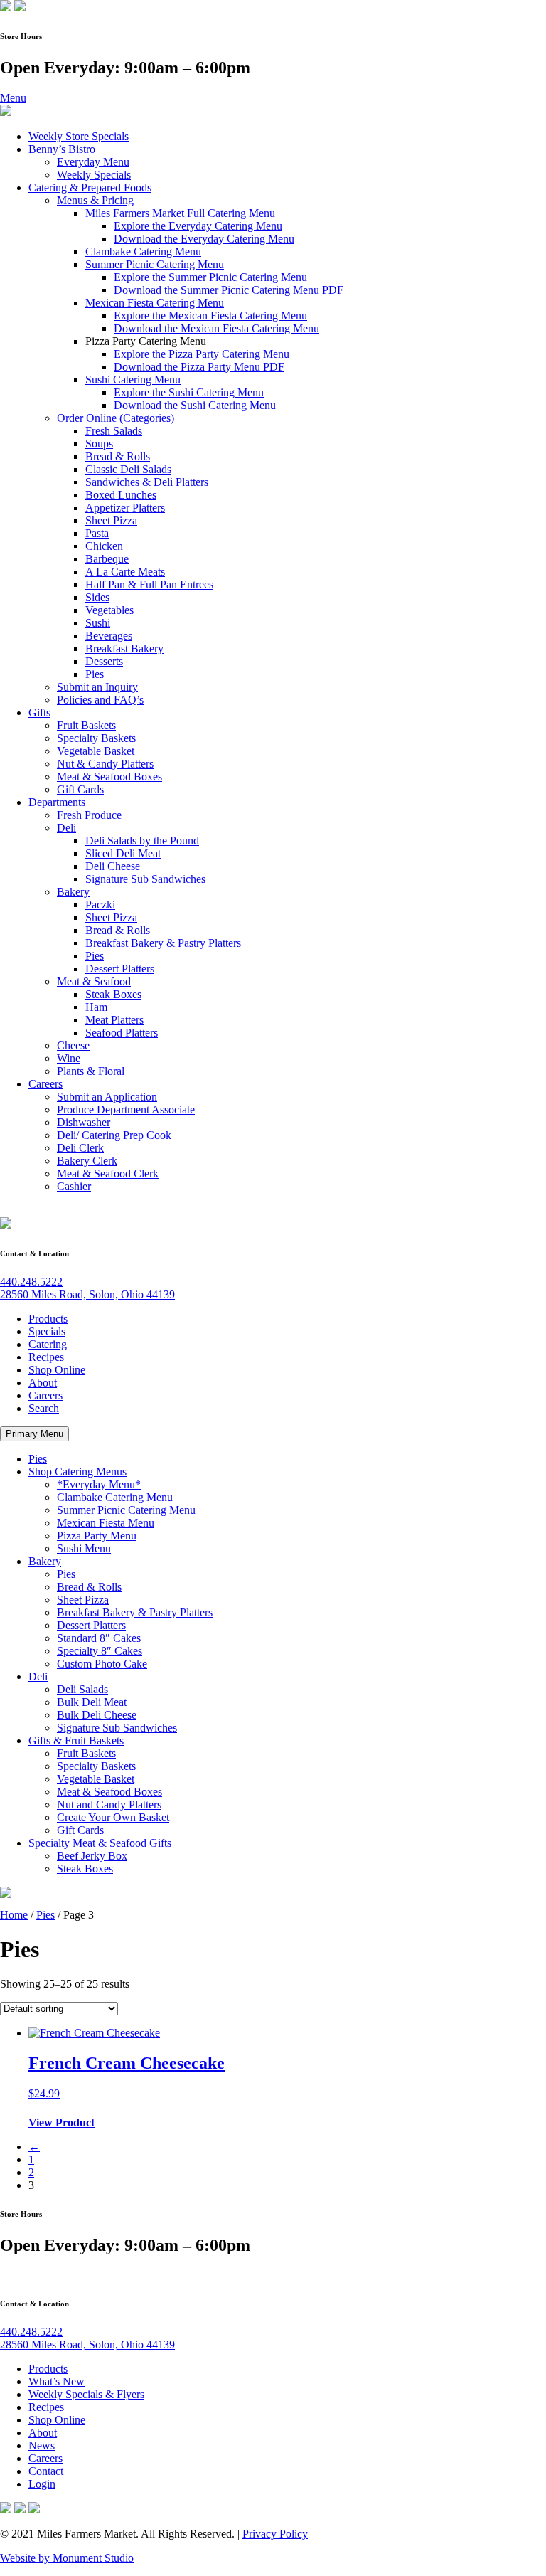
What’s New (57, 2381)
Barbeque (107, 559)
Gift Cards (80, 789)
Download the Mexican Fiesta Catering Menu (216, 328)
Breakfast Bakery (124, 648)
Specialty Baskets (96, 738)
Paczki (100, 905)
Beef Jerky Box (92, 1856)
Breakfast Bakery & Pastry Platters (163, 943)
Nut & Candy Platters (105, 764)
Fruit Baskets (86, 725)
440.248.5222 (31, 1282)
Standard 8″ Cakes (99, 1638)
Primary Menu (34, 1434)
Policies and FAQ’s (100, 700)
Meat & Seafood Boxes (109, 776)
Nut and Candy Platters (109, 1804)
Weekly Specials (94, 175)
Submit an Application (107, 1097)
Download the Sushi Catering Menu (195, 405)
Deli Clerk (80, 1148)
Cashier (74, 1186)
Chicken (104, 546)
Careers (45, 1084)
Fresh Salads (114, 431)
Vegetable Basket (96, 751)
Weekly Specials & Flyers (86, 2394)
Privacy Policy (275, 2534)
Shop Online (57, 1370)
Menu (13, 98)
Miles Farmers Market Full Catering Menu (180, 213)
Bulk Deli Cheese (97, 1715)
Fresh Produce (89, 815)
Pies (95, 674)
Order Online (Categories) (116, 418)
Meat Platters (114, 1020)
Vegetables (109, 610)
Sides (97, 597)
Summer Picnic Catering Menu (155, 264)
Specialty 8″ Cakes (100, 1651)
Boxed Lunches (121, 495)
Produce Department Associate (126, 1109)
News (42, 2445)
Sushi (98, 623)
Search (44, 1408)
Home (14, 1915)
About (43, 1383)
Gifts (39, 712)
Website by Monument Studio (67, 2558)
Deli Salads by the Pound (142, 841)
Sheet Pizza (111, 520)
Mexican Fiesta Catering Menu (155, 303)
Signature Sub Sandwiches (145, 879)
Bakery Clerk (87, 1161)
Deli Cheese (113, 866)
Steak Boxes (113, 994)
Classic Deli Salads (128, 469)
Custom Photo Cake (102, 1664)
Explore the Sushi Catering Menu (189, 392)
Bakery (73, 892)
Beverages (109, 636)
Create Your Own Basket (113, 1817)
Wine (69, 1058)
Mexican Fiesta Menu (106, 1523)
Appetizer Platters (125, 508)
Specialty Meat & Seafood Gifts (100, 1843)
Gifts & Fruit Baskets (76, 1740)
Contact (46, 2471)
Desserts (104, 661)
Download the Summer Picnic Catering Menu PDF (229, 290)
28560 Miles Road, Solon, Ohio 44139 (87, 1294)
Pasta (97, 533)
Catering (48, 1344)
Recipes (46, 1357)
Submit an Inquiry (97, 687)
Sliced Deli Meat (123, 853)
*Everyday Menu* (99, 1484)
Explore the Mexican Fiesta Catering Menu (210, 316)
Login (42, 2484)
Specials (47, 1331)
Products (48, 1319)
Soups (99, 444)
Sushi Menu (84, 1548)
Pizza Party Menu (97, 1536)
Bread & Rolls (118, 456)
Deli (66, 828)
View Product (61, 2122)
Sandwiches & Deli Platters (147, 482)
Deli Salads (82, 1689)
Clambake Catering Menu (143, 251)
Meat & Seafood (94, 981)
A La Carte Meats (125, 572)
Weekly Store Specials (79, 136)
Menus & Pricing (95, 200)
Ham (96, 1007)
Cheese (73, 1045)
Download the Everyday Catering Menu (204, 239)
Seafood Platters (122, 1033)
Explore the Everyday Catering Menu (198, 226)
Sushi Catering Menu (133, 380)
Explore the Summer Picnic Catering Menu (210, 277)
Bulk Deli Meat (92, 1702)
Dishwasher (84, 1122)
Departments (57, 802)
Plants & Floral (91, 1071)
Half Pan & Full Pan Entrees (149, 584)
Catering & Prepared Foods (90, 187)
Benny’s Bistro (62, 149)
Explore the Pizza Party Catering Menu (202, 354)
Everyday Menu (93, 162)
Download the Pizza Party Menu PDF (199, 367)
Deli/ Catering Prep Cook (114, 1135)
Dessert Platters (120, 969)
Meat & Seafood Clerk (108, 1173)
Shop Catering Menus (77, 1472)
